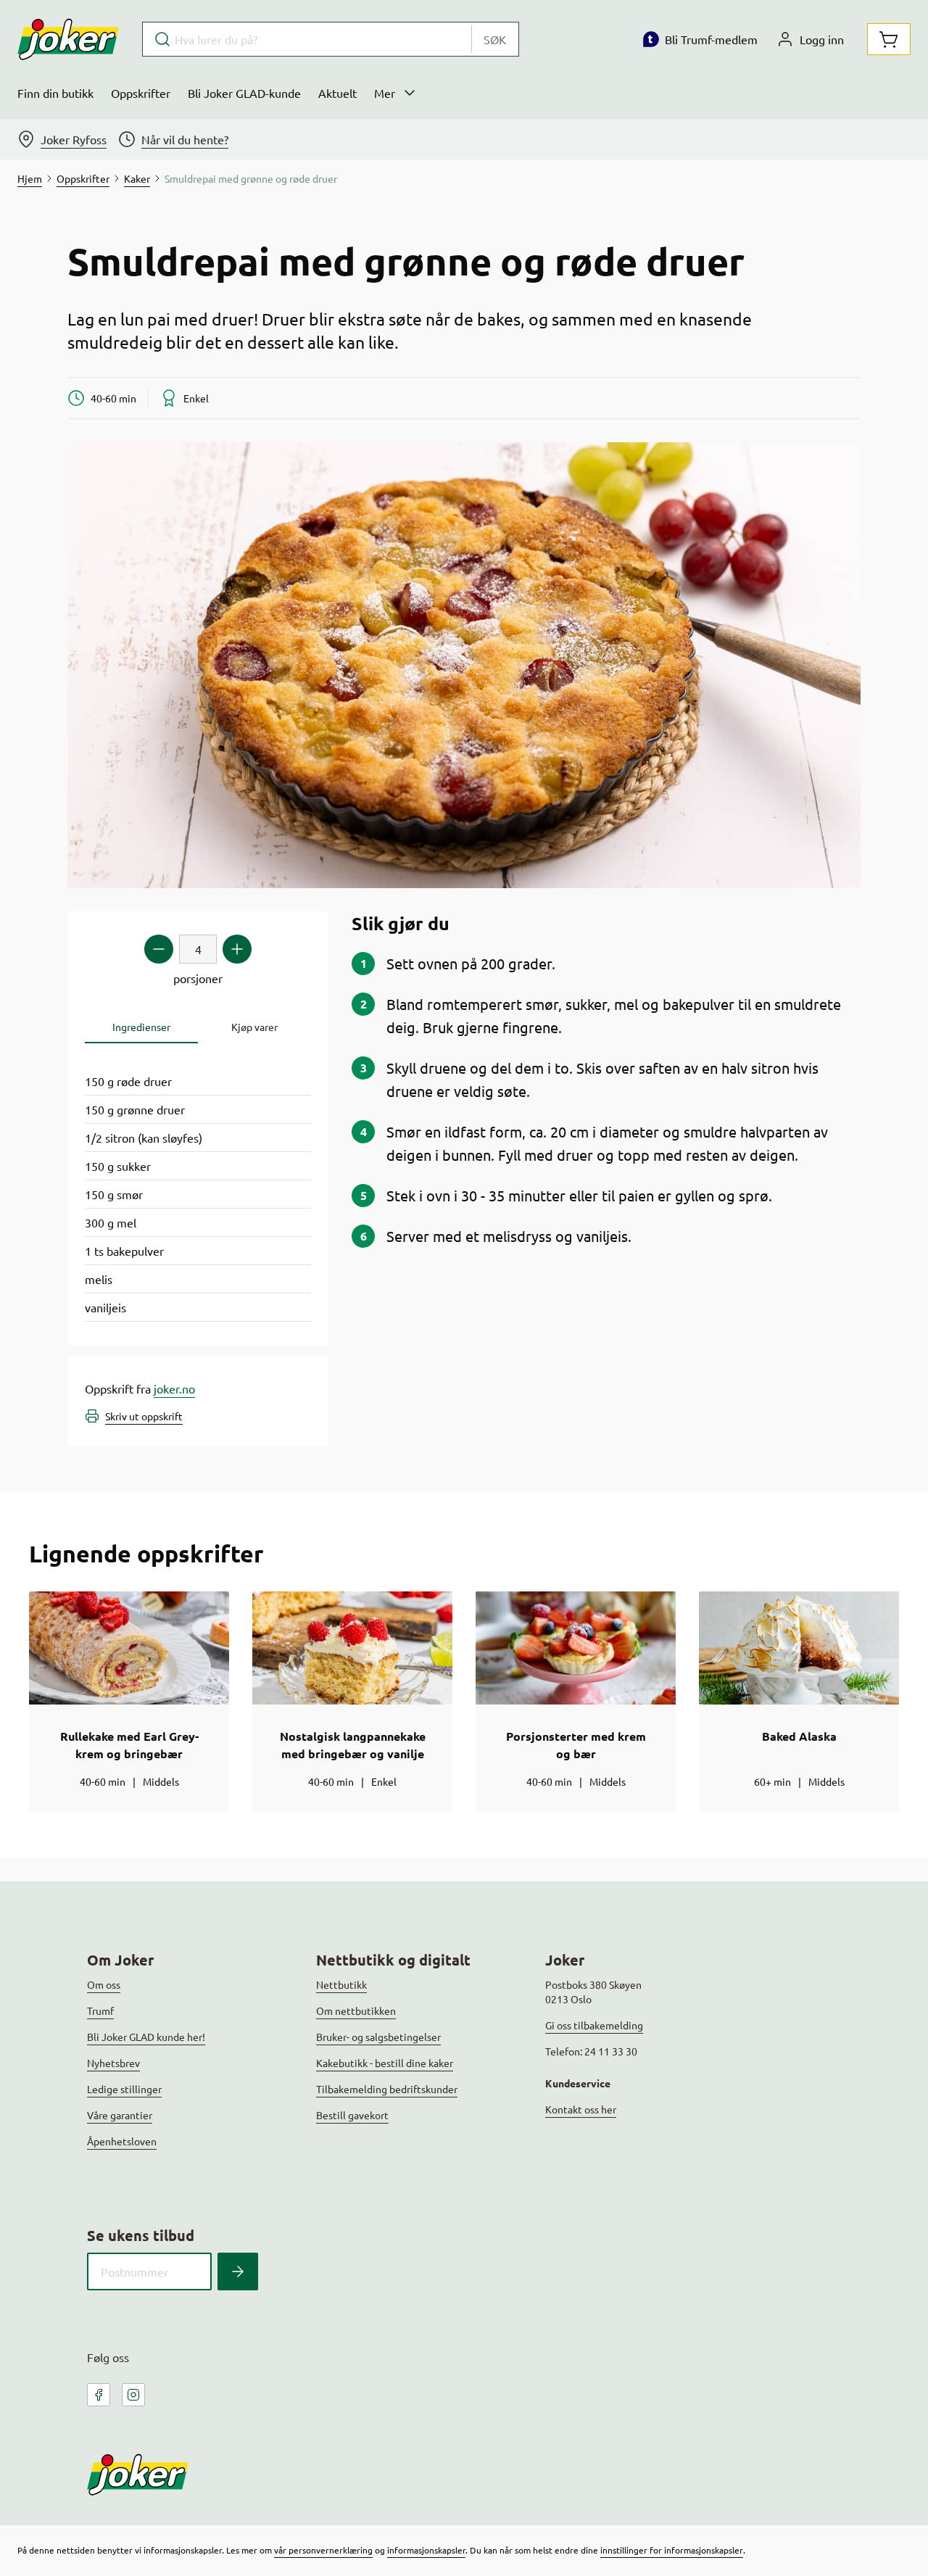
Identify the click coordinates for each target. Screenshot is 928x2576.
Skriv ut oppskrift (144, 1416)
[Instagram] (133, 2395)
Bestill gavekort (352, 2115)
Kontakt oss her (581, 2109)
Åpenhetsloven (122, 2141)
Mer (385, 93)
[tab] (141, 1027)
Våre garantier (120, 2115)
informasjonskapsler (426, 2550)
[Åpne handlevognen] (889, 39)
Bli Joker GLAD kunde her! (146, 2037)
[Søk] (238, 2271)
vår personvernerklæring (323, 2550)
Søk (495, 39)
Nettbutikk (341, 1984)
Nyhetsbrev (113, 2063)
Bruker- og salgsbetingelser (378, 2037)
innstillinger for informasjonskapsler (672, 2550)
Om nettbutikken (356, 2010)
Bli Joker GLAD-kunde (244, 93)
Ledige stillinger (124, 2089)
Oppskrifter (141, 93)
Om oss (104, 1984)
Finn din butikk (55, 93)
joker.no (174, 1388)
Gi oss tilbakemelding (594, 2025)
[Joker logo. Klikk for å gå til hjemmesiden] (68, 39)
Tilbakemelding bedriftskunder (387, 2089)
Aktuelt (337, 93)
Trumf (100, 2010)
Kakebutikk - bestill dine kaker (385, 2063)
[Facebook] (99, 2395)
